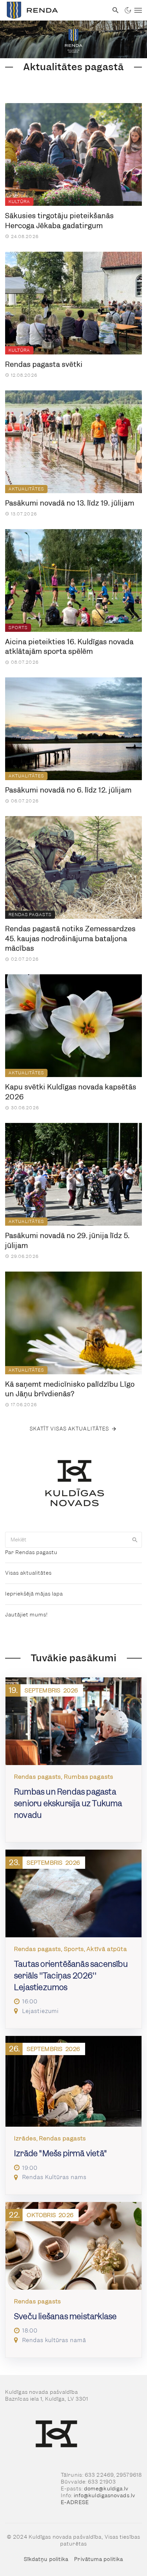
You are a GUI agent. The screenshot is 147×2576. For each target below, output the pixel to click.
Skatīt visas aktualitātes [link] (70, 1429)
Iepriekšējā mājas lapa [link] (34, 1594)
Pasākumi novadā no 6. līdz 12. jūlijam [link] (68, 790)
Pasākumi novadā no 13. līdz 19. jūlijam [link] (70, 503)
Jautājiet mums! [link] (26, 1615)
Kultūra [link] (19, 202)
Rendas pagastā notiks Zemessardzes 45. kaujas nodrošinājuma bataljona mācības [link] (70, 939)
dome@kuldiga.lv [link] (106, 2489)
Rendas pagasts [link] (30, 915)
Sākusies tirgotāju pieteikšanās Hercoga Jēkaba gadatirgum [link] (59, 221)
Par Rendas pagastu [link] (31, 1552)
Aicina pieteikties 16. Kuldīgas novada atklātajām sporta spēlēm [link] (69, 647)
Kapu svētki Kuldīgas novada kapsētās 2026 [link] (71, 1092)
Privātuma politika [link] (99, 2559)
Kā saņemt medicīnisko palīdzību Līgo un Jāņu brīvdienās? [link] (70, 1389)
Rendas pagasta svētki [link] (44, 364)
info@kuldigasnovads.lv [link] (105, 2496)
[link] (54, 10)
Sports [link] (18, 628)
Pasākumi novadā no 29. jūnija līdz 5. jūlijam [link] (67, 1241)
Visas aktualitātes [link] (28, 1573)
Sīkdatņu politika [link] (46, 2559)
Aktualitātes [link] (26, 489)
